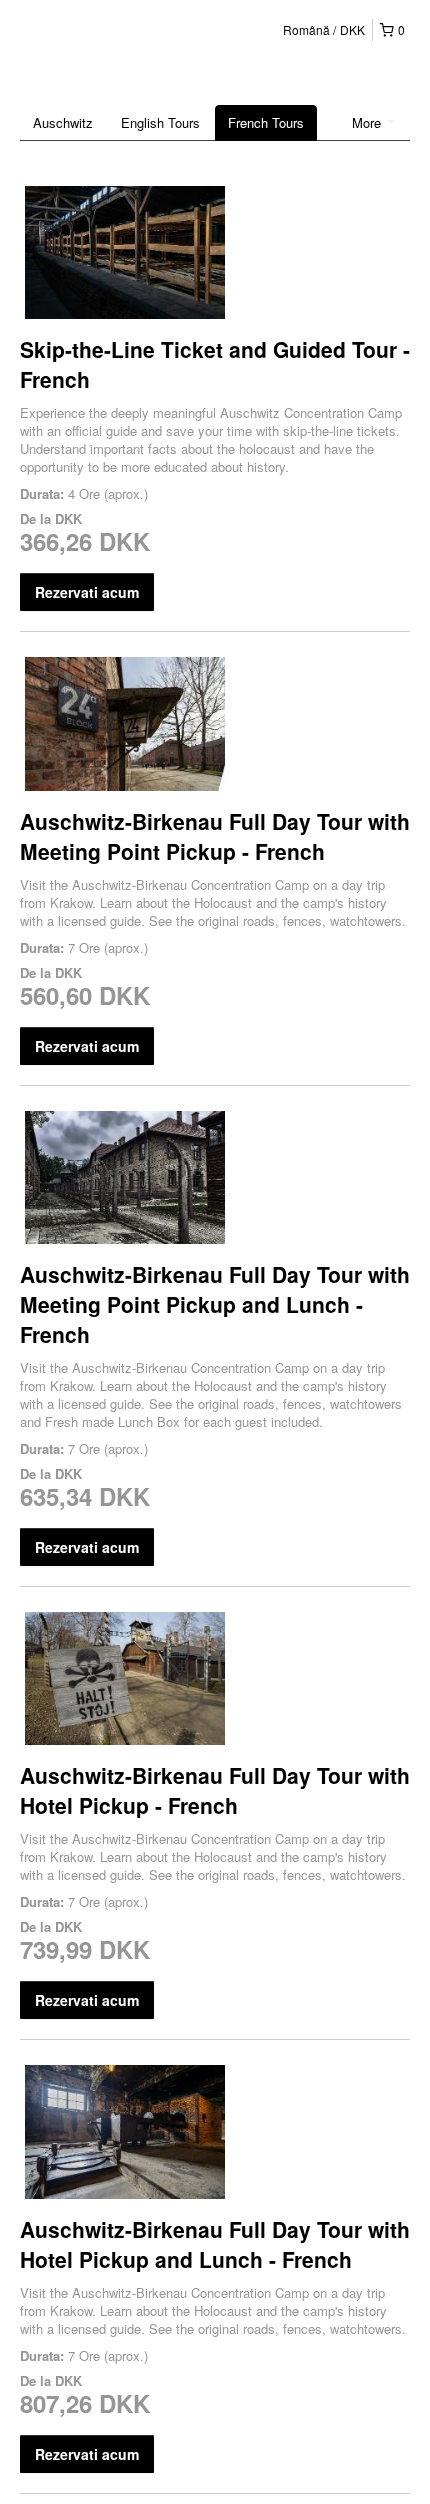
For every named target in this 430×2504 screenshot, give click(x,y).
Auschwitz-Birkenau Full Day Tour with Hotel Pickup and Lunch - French (215, 2244)
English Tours (160, 122)
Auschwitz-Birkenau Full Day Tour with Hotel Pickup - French (215, 1790)
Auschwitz (63, 122)
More (368, 122)
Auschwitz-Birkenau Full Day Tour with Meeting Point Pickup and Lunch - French (215, 1304)
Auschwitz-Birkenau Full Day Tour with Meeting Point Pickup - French (215, 836)
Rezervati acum (87, 592)
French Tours (266, 122)
